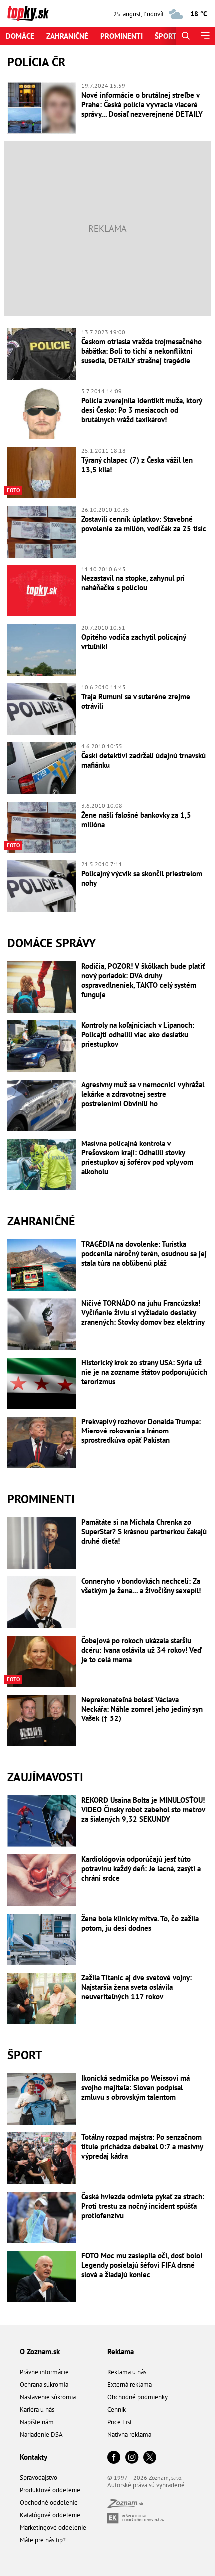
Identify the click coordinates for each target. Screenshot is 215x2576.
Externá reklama (130, 2385)
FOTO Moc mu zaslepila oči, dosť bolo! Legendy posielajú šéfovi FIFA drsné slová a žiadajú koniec (142, 2265)
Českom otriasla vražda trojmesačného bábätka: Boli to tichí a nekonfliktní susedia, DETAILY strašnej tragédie (142, 351)
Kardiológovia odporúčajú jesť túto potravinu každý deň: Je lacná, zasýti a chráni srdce (141, 1868)
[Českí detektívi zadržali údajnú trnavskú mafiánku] (42, 768)
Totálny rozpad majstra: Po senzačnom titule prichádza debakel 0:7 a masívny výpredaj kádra (142, 2147)
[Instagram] (132, 2458)
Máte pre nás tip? (43, 2540)
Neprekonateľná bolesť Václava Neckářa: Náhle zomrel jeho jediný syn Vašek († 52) (142, 1709)
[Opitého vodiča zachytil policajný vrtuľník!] (42, 650)
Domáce (20, 36)
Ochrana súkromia (44, 2385)
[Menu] (205, 36)
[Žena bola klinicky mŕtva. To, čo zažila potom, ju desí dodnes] (42, 1940)
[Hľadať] (186, 36)
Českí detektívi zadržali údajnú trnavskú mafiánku (144, 760)
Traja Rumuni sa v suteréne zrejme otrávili (136, 701)
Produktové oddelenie (50, 2490)
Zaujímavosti (45, 1777)
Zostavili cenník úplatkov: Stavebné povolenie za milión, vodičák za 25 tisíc (144, 524)
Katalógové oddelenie (50, 2515)
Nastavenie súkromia (48, 2397)
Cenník (117, 2410)
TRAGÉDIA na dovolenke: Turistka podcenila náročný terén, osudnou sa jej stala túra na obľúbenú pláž (144, 1254)
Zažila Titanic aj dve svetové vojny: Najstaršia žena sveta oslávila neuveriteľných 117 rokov (137, 1987)
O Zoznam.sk (40, 2352)
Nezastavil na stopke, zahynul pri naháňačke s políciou (133, 583)
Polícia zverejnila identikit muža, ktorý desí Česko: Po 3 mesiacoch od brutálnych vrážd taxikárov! (142, 410)
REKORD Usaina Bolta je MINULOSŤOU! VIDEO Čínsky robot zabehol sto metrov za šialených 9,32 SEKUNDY (143, 1810)
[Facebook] (114, 2458)
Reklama (121, 2352)
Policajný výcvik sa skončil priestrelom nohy (142, 878)
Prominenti (122, 36)
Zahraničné (67, 36)
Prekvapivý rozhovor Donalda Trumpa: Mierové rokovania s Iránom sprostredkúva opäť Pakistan (141, 1431)
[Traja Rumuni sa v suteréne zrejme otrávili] (42, 709)
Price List (120, 2422)
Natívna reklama (129, 2434)
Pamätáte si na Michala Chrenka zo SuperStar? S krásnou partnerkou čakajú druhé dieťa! (144, 1532)
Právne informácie (44, 2372)
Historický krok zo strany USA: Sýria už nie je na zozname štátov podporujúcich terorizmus (144, 1372)
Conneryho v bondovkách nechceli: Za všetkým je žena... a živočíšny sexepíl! (141, 1586)
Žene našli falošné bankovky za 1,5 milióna (136, 820)
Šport (166, 36)
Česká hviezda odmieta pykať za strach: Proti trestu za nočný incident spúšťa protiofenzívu (143, 2206)
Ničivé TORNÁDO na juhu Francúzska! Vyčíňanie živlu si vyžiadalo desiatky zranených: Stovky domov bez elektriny (143, 1312)
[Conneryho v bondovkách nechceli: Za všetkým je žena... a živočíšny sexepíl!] (42, 1602)
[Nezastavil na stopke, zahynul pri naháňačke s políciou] (42, 591)
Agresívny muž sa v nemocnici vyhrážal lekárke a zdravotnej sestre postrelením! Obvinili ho (143, 1094)
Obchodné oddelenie (49, 2502)
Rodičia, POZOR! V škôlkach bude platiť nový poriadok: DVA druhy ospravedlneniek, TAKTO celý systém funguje (143, 980)
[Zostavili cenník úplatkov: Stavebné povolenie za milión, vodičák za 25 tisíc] (42, 532)
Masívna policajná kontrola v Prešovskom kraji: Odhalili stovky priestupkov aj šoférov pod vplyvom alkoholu (137, 1157)
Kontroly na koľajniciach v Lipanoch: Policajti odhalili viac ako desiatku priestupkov (138, 1034)
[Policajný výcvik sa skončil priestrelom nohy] (42, 886)
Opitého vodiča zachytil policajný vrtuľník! (134, 642)
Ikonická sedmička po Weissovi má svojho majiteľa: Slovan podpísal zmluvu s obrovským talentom (136, 2088)
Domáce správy (52, 943)
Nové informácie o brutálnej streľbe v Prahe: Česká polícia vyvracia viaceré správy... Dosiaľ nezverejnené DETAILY (142, 105)
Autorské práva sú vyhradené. (147, 2485)
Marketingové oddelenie (53, 2527)
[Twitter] (150, 2458)
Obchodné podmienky (138, 2397)
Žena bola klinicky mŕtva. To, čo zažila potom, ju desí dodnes (140, 1923)
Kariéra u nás (37, 2410)
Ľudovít (154, 14)
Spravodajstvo (39, 2477)
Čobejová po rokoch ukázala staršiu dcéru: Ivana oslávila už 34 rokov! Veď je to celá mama (142, 1650)
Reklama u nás (127, 2372)
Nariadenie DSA (41, 2434)
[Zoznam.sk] (125, 2505)
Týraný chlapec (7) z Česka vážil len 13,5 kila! (137, 465)
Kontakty (34, 2457)
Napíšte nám (37, 2422)
